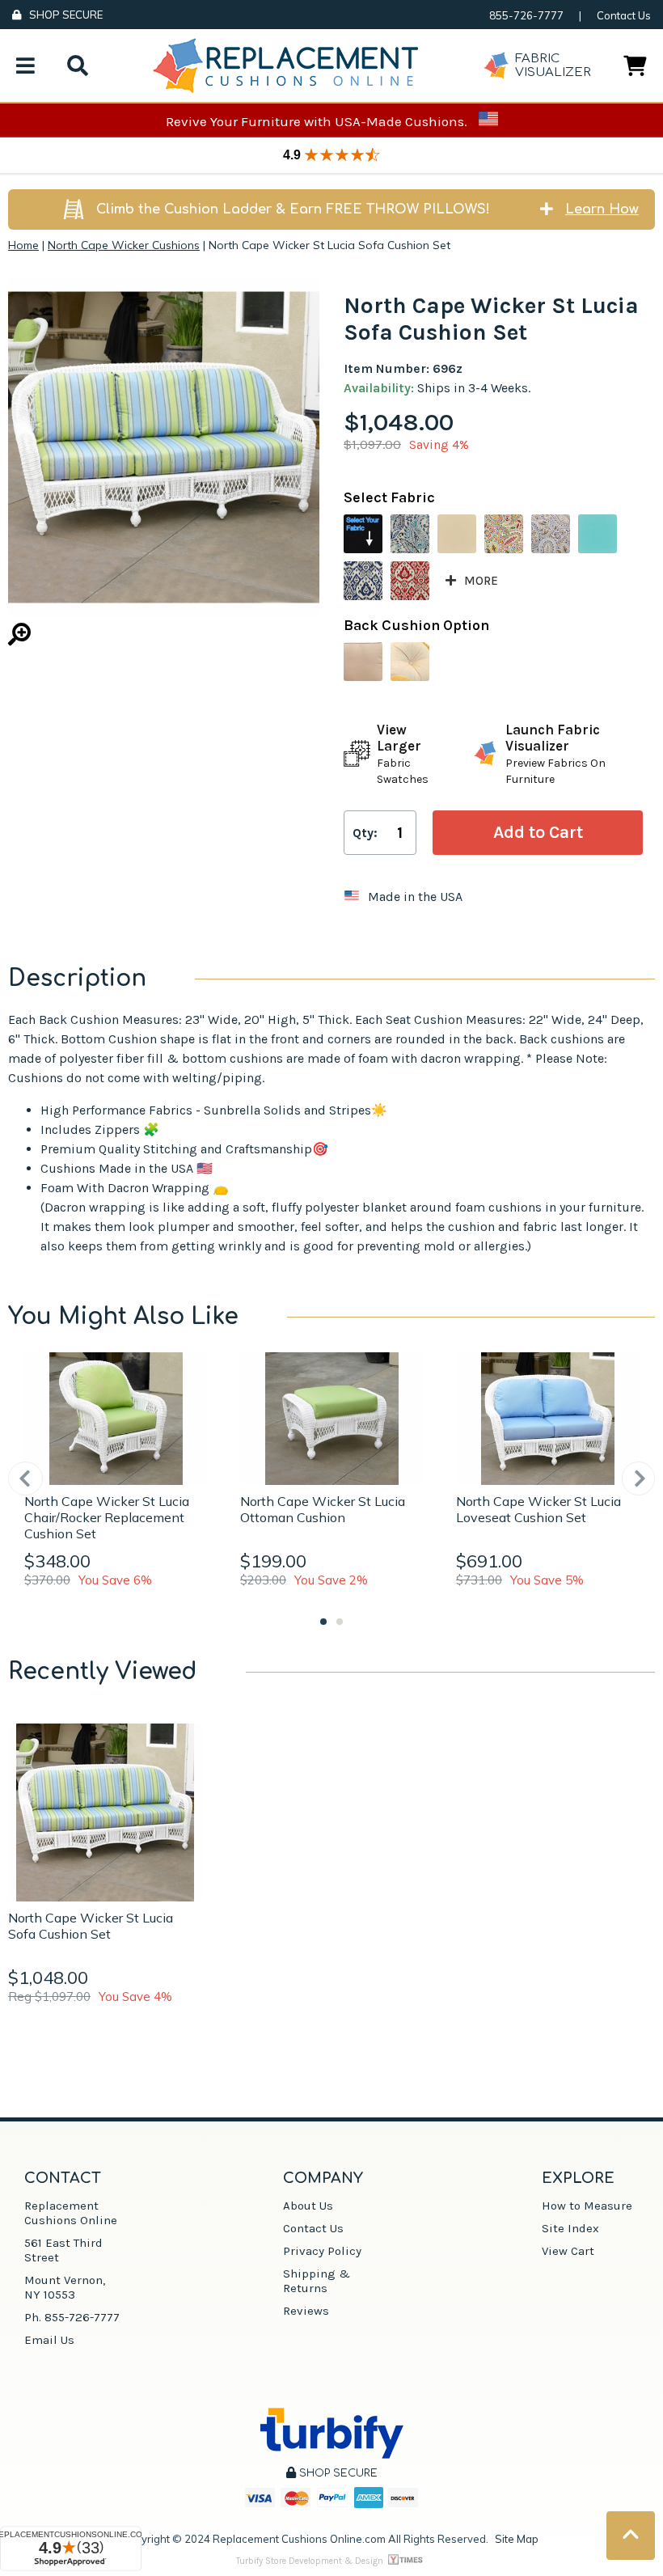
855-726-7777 (526, 15)
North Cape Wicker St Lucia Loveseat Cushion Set (538, 1509)
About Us (308, 2206)
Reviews (306, 2311)
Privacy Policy (322, 2251)
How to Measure (587, 2206)
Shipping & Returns (317, 2281)
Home (23, 245)
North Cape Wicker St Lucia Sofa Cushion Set (91, 1926)
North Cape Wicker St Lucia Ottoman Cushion (323, 1509)
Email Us (49, 2340)
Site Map (517, 2539)
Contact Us (624, 15)
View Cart (568, 2251)
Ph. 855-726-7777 (72, 2317)
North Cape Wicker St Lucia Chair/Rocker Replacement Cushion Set (107, 1517)
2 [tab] (340, 1622)
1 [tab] (323, 1622)
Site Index (570, 2228)
